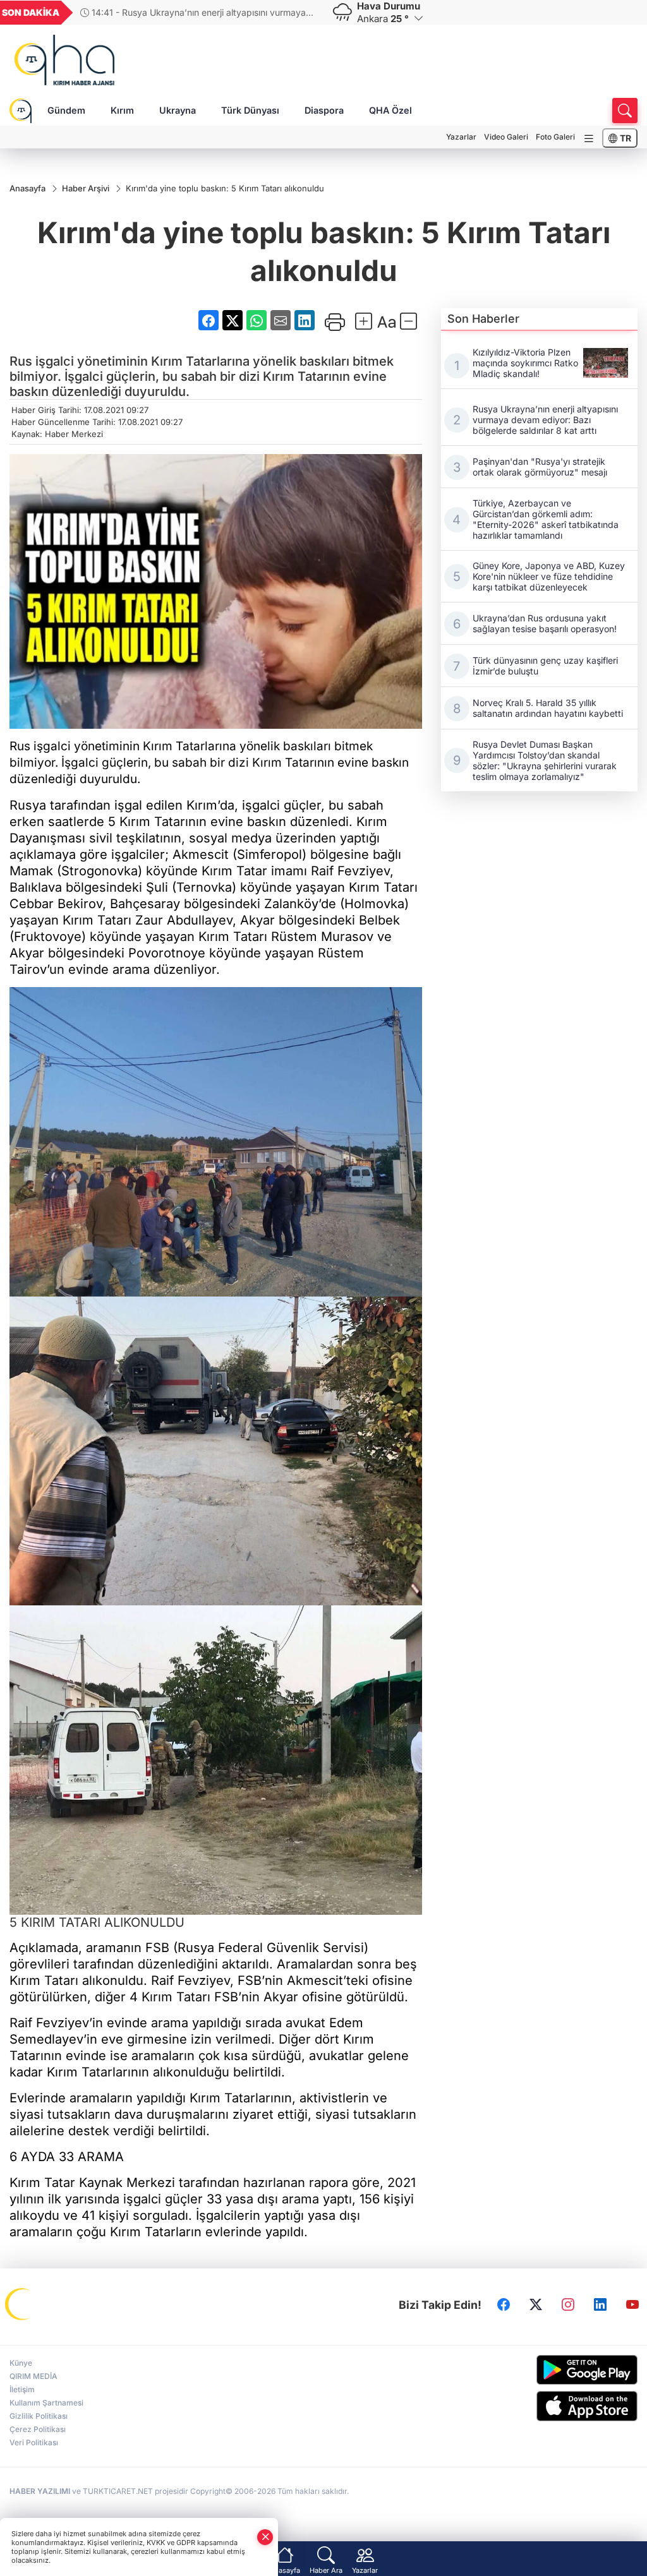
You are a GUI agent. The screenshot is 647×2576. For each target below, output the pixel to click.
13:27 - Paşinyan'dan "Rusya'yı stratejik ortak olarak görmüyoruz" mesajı (194, 12)
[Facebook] (504, 2305)
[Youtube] (632, 2305)
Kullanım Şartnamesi (46, 2403)
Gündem (66, 110)
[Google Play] (566, 2370)
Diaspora (324, 110)
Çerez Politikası (38, 2429)
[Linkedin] (600, 2305)
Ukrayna (178, 110)
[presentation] (304, 13)
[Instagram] (568, 2305)
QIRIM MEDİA (33, 2376)
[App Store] (566, 2406)
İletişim (22, 2389)
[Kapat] (265, 2537)
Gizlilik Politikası (39, 2416)
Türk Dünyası (250, 110)
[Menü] (589, 139)
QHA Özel (390, 110)
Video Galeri (506, 137)
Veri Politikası (34, 2442)
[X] (536, 2305)
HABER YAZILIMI (40, 2491)
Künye (21, 2363)
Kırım (122, 110)
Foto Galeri (555, 137)
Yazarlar (461, 137)
